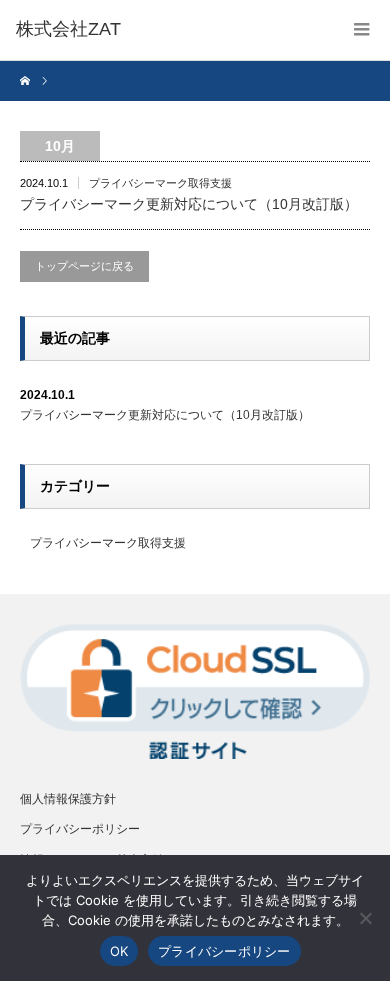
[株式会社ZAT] (68, 30)
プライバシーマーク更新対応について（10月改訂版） (189, 204)
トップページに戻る (84, 266)
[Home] (27, 81)
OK (119, 951)
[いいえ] (365, 918)
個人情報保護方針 (68, 799)
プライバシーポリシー (80, 829)
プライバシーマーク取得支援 (160, 183)
